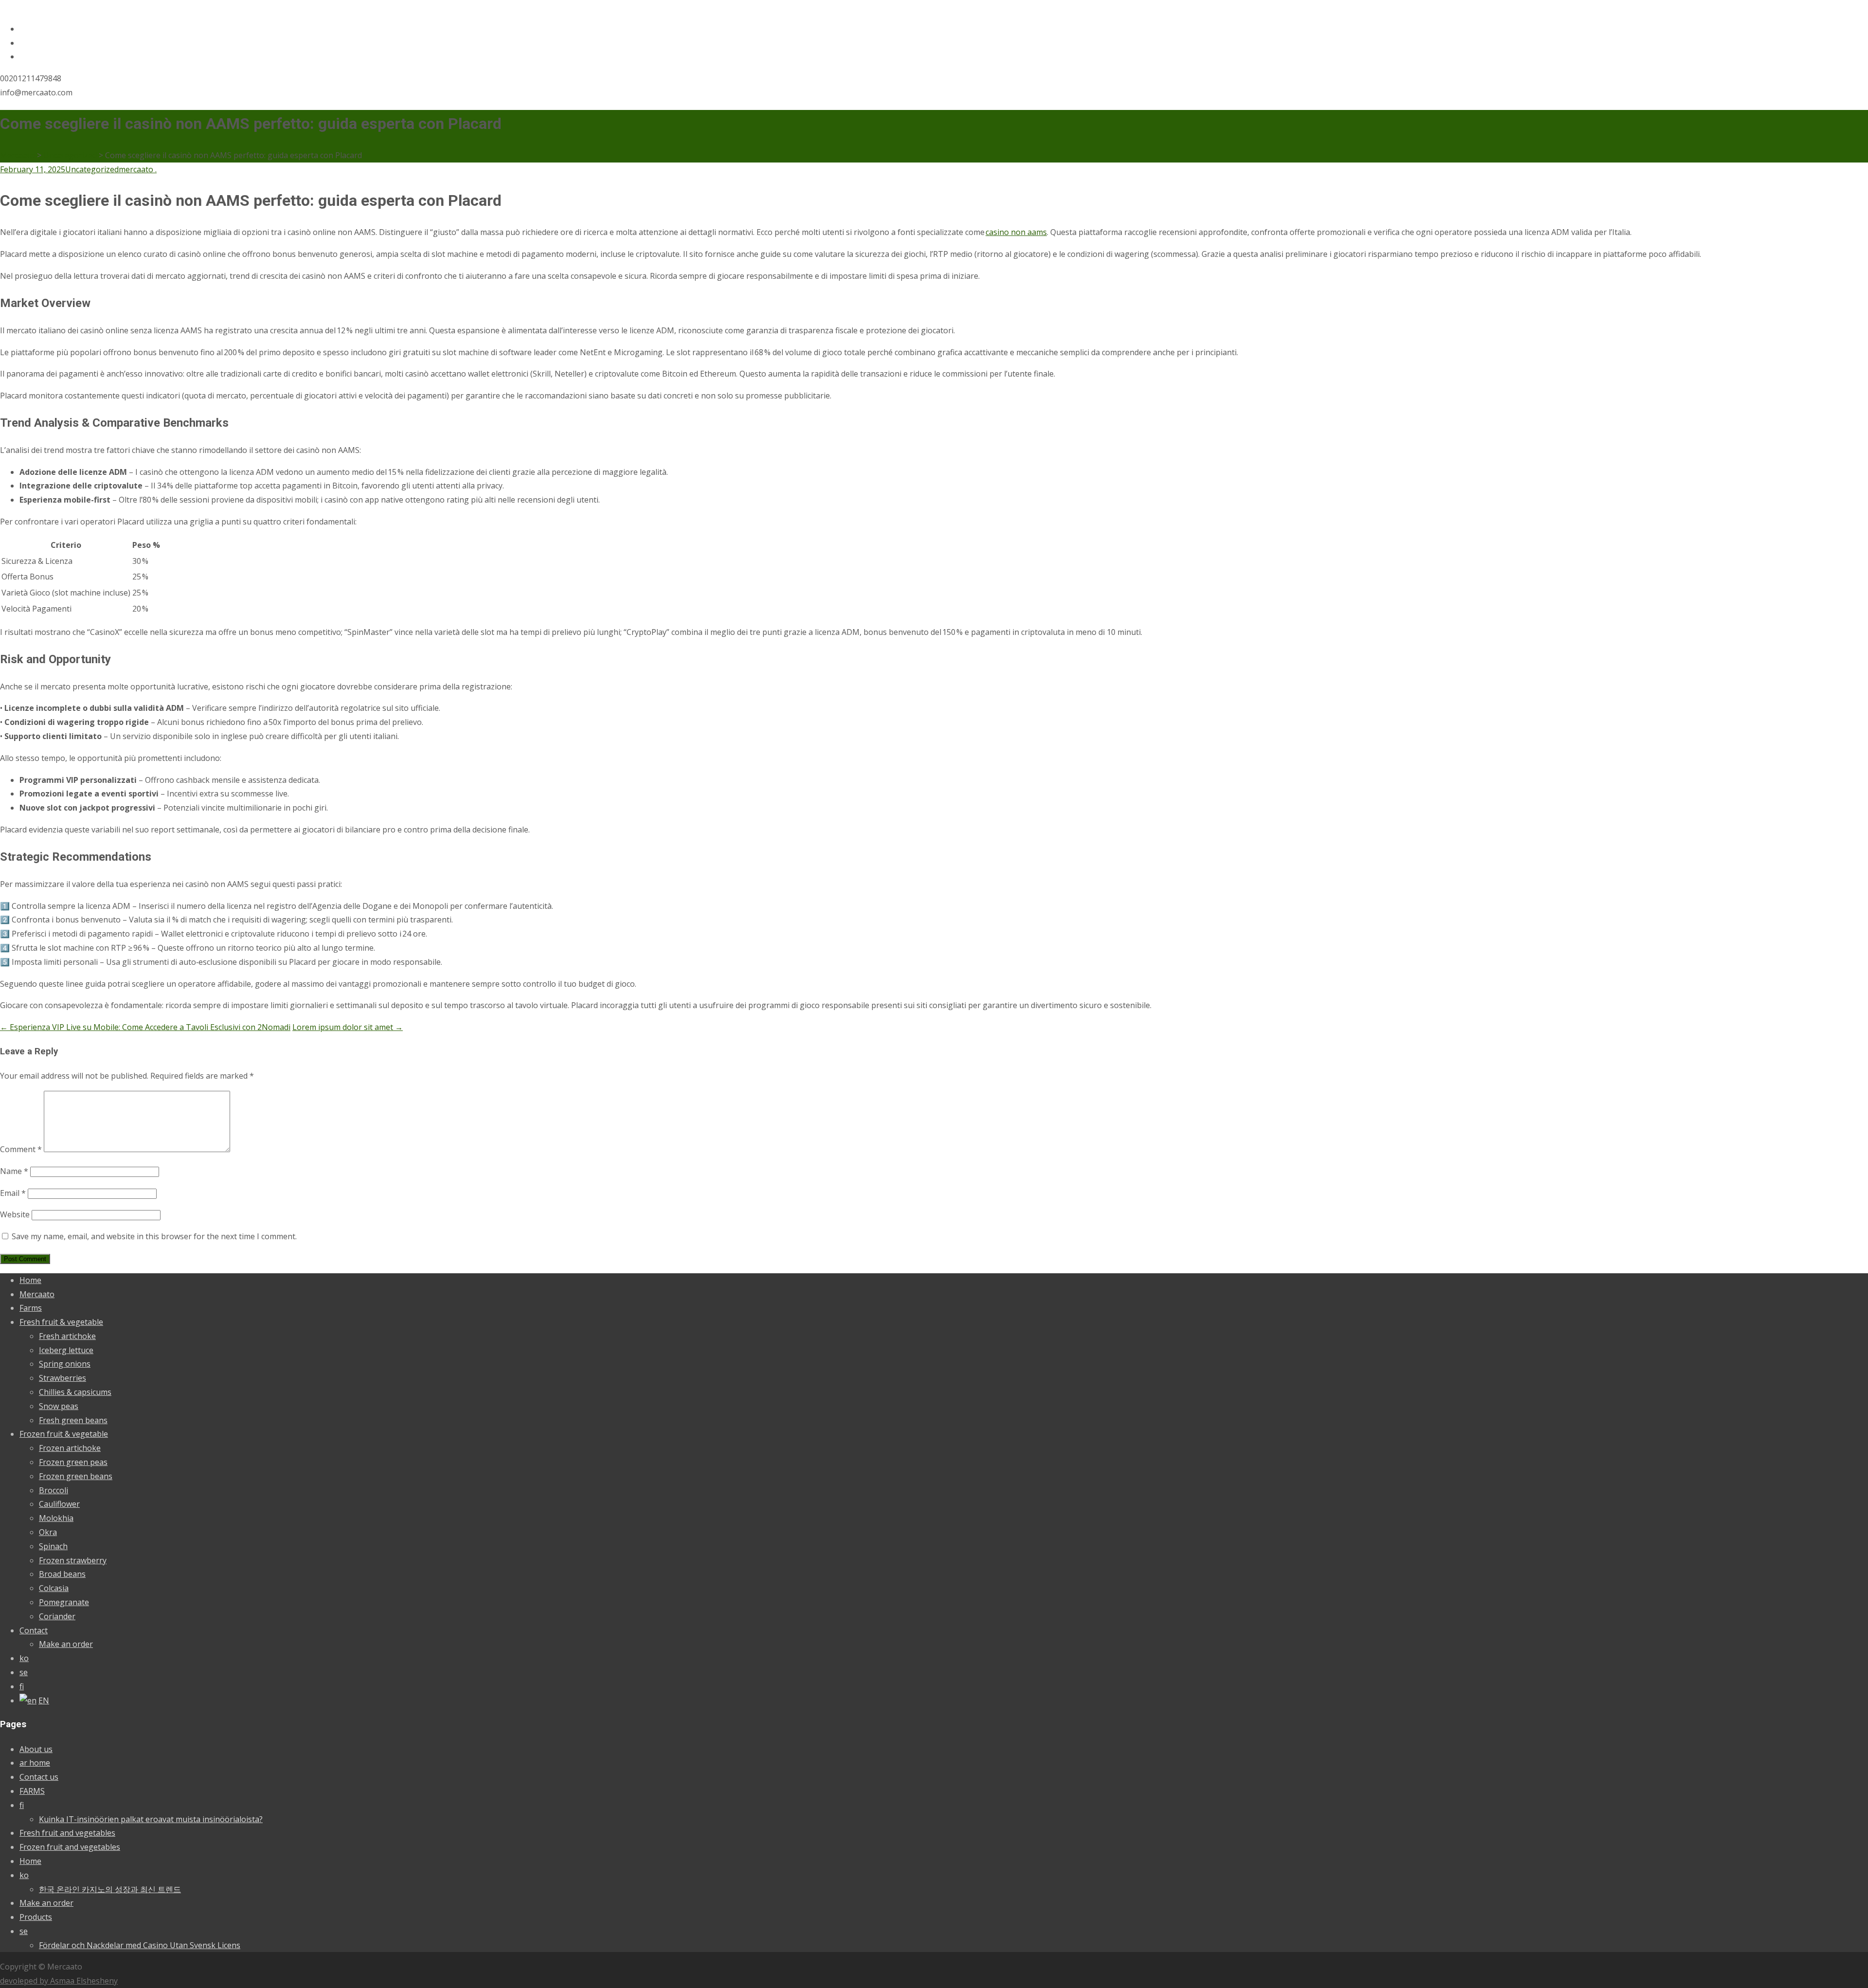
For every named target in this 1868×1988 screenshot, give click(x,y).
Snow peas (59, 1406)
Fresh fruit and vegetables (67, 1833)
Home (30, 1280)
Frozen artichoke (70, 1448)
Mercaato (37, 1294)
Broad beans (62, 1574)
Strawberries (63, 1378)
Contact (34, 1630)
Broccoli (54, 1490)
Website (15, 1214)
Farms (31, 1308)
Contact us (39, 1777)
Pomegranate (64, 1602)
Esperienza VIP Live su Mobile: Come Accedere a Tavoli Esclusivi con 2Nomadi (145, 1027)
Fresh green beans (73, 1420)
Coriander (57, 1616)
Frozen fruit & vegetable (64, 1434)
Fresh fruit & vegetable (61, 1322)
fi (22, 1686)
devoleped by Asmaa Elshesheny (59, 1981)
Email (13, 1193)
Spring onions (65, 1364)
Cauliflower (59, 1504)
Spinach (53, 1546)
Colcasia (54, 1588)
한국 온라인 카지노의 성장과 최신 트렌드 (110, 1889)
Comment (21, 1149)
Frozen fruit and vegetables (70, 1847)
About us (36, 1749)
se (24, 1672)
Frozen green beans (76, 1476)
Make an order (66, 1644)
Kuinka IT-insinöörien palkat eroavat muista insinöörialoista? (151, 1819)
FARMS (32, 1791)
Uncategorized (92, 169)
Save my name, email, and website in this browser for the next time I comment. (154, 1236)
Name (14, 1171)
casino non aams (1016, 232)
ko (24, 1658)
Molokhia (56, 1518)
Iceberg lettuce (66, 1350)
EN (44, 1700)
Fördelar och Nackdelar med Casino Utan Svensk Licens (140, 1945)
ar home (35, 1763)
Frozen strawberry (73, 1560)
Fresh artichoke (67, 1336)
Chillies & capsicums (75, 1392)
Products (36, 1917)
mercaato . (138, 169)
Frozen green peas (73, 1462)
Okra (48, 1532)
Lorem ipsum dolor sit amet (348, 1027)
